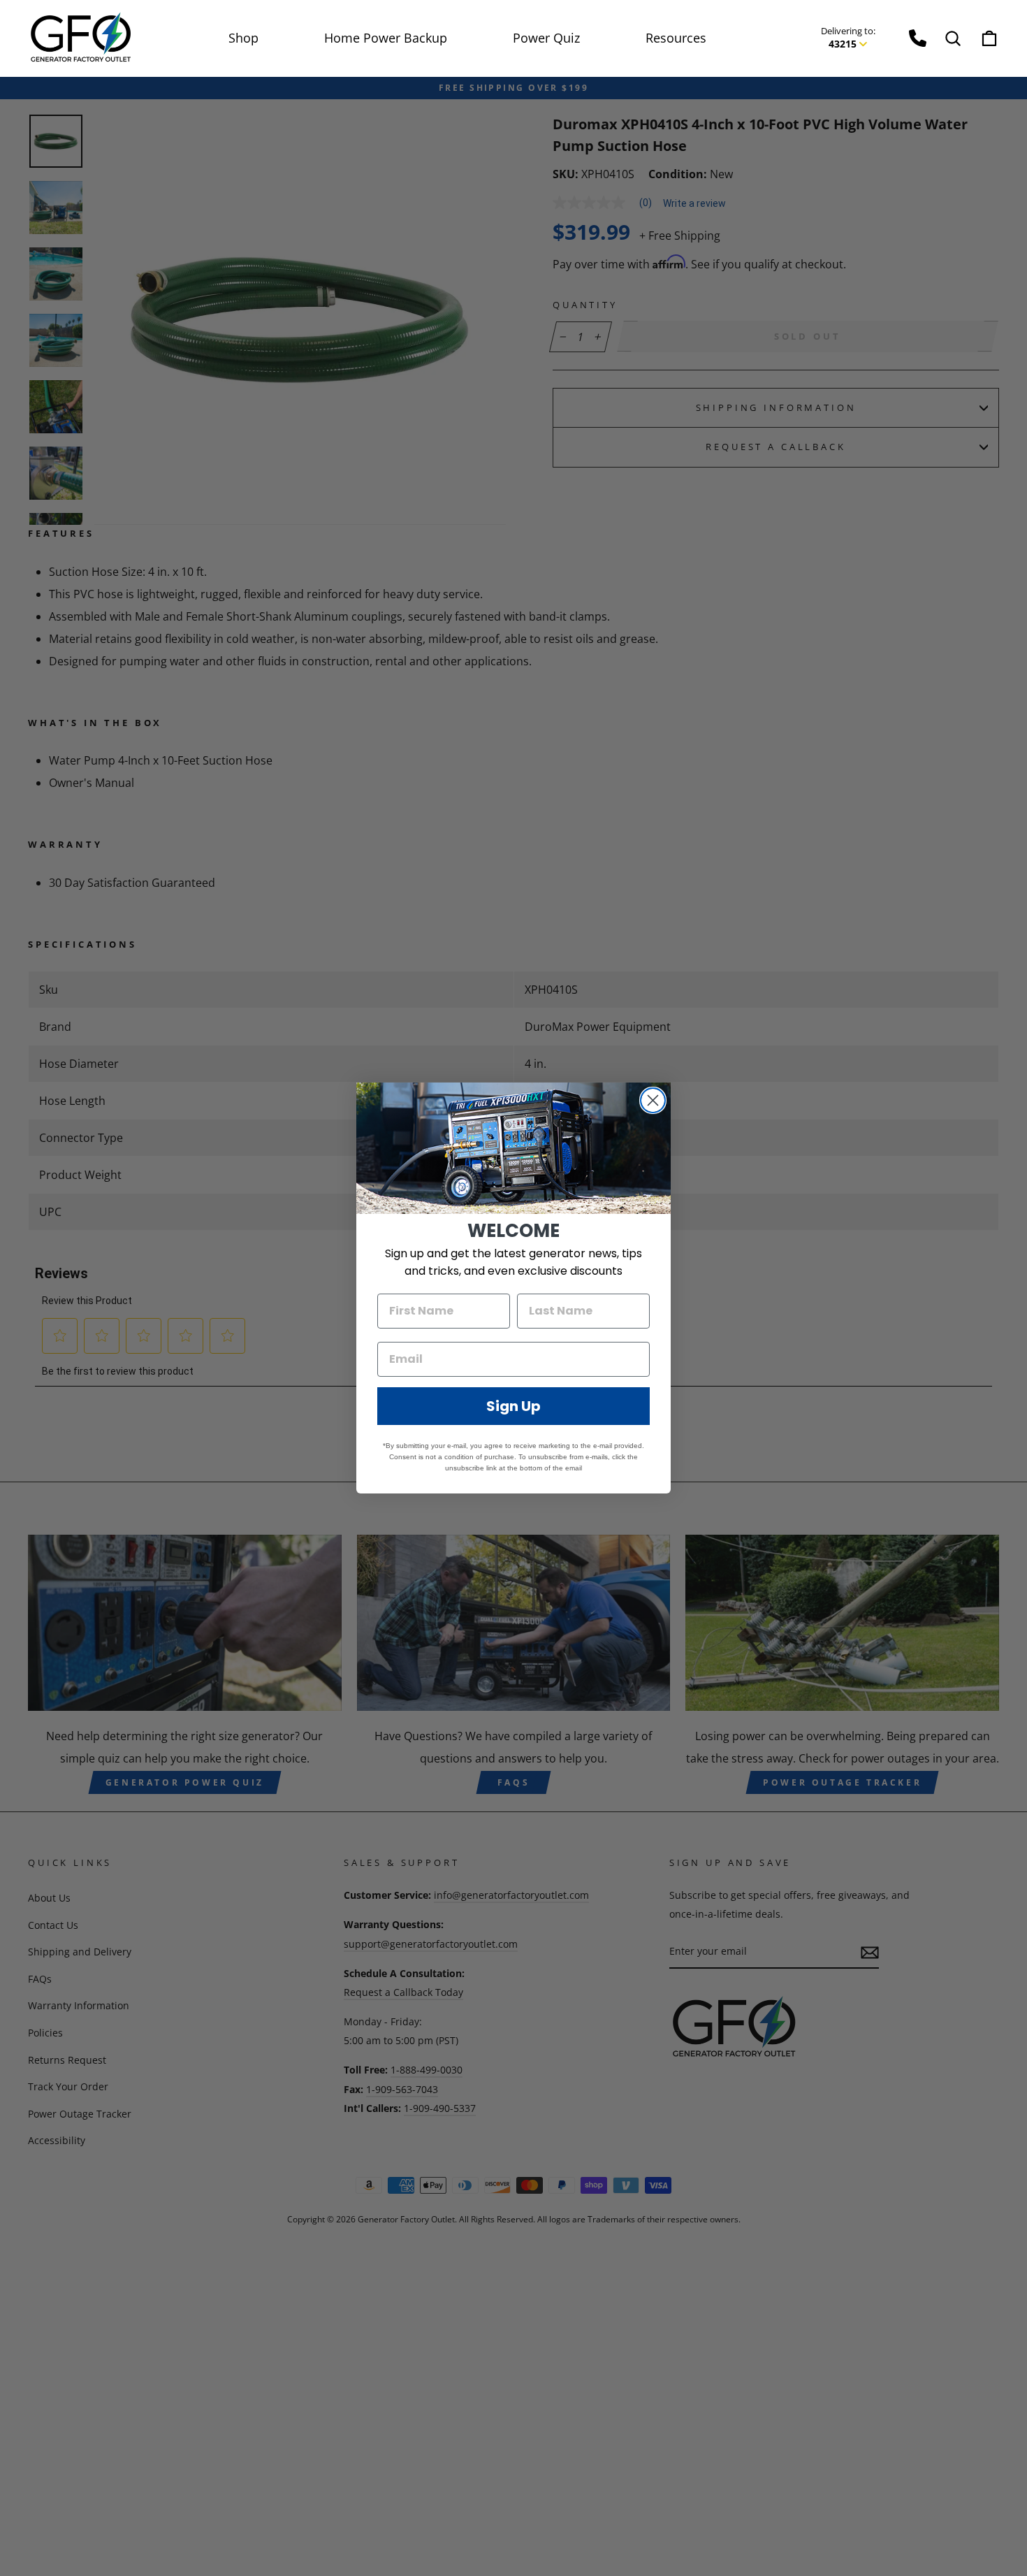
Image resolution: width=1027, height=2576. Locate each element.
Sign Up (513, 1406)
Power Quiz (546, 38)
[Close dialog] (653, 1100)
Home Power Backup (386, 38)
